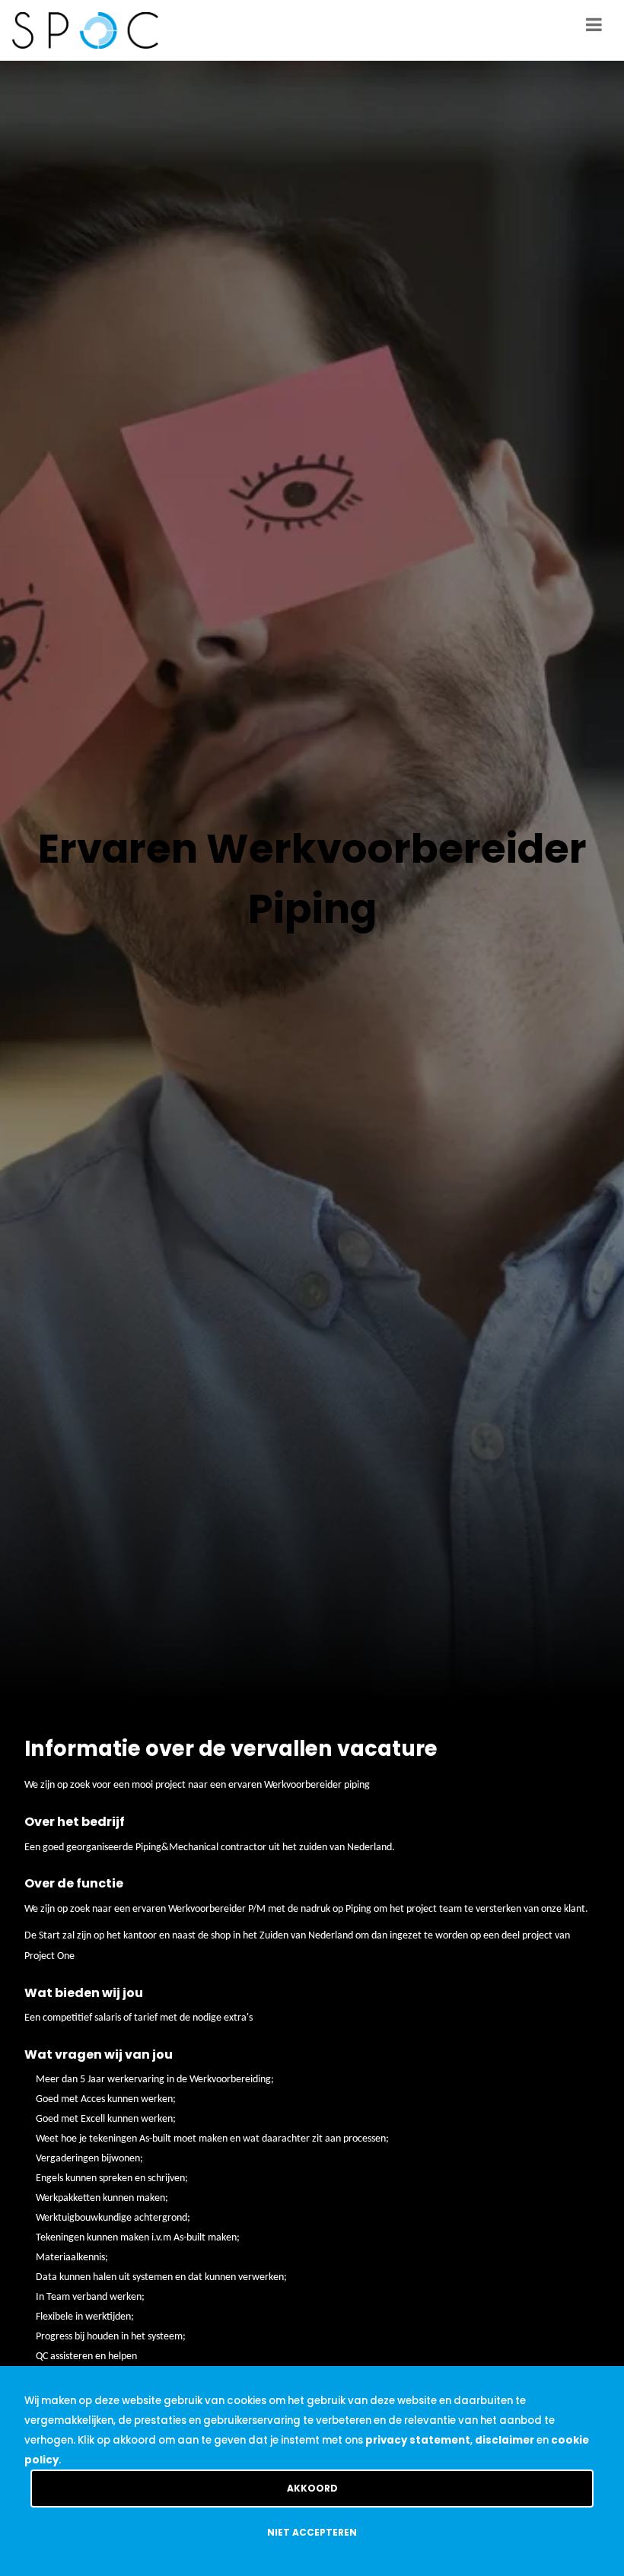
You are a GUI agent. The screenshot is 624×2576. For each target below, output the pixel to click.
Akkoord (312, 2488)
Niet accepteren (312, 2532)
